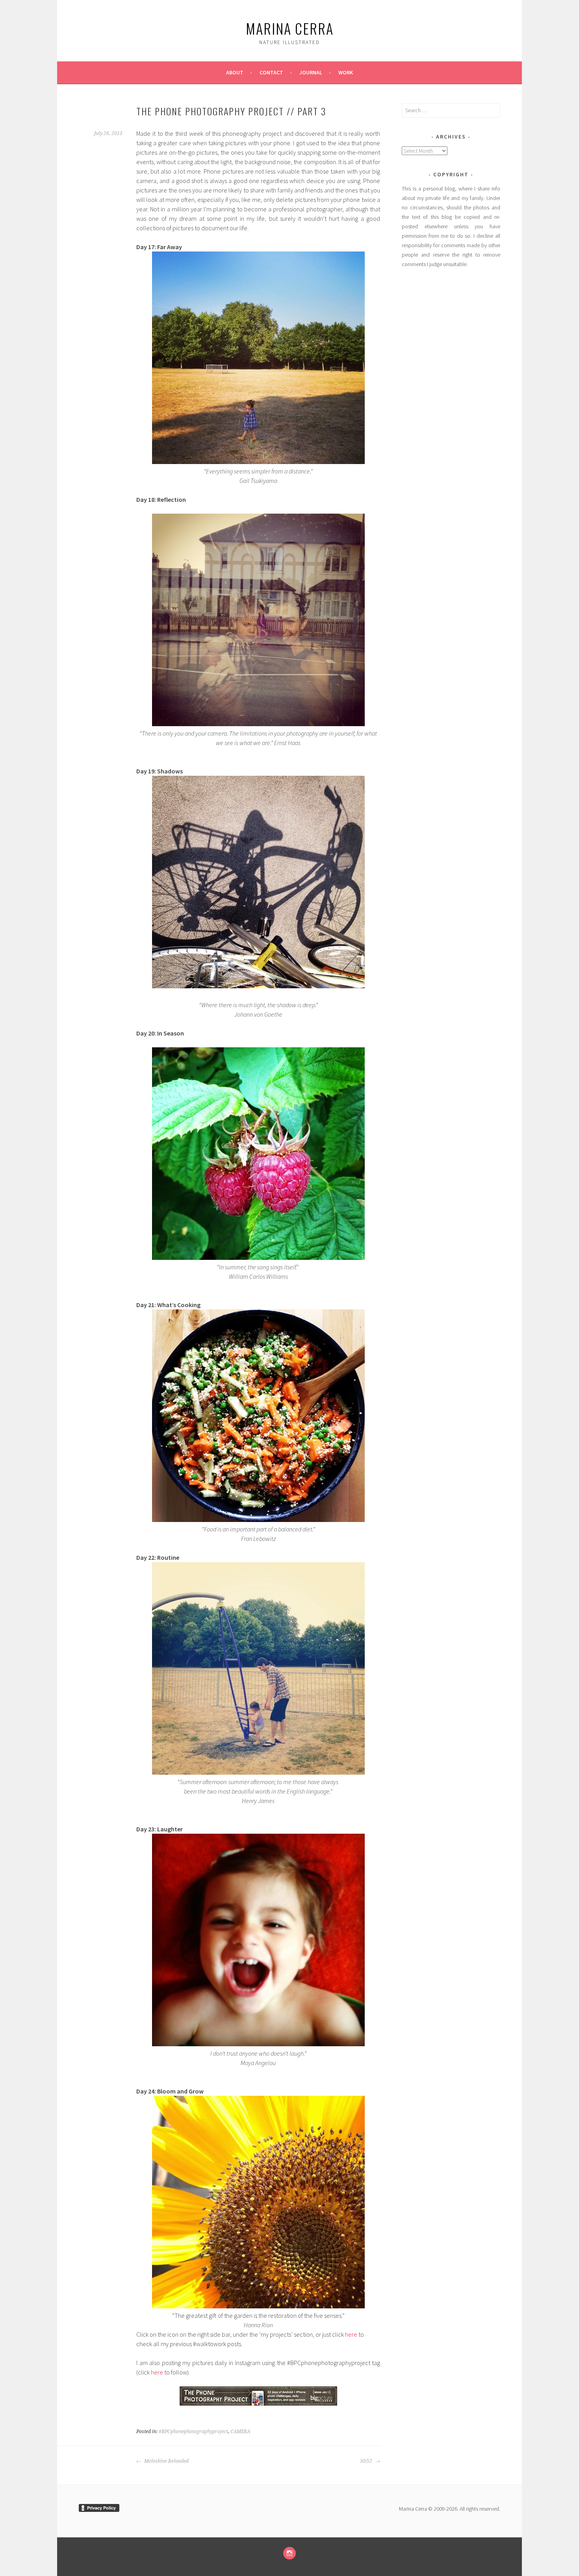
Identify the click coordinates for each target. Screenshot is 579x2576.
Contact (271, 72)
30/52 (367, 2461)
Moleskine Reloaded (166, 2461)
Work (346, 72)
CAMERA (240, 2432)
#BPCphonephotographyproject (193, 2432)
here (351, 2334)
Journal (311, 72)
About (235, 72)
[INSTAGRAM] (289, 2553)
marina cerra (290, 28)
